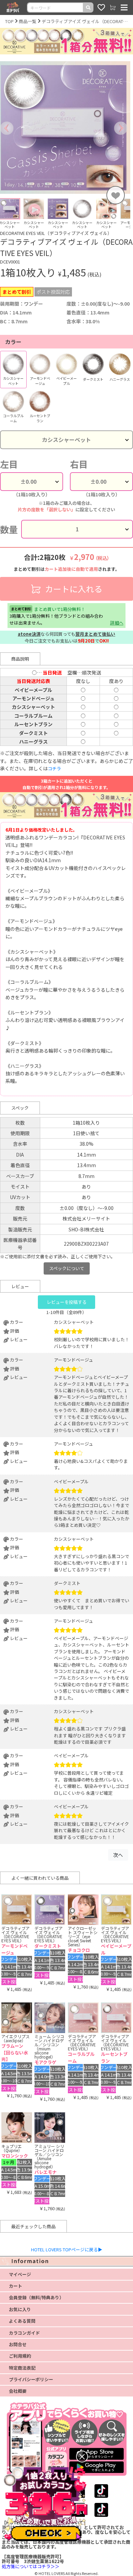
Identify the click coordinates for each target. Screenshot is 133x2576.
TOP (9, 21)
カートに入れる (73, 589)
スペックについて (67, 1268)
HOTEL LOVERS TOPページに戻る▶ (67, 2249)
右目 (79, 464)
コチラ (54, 769)
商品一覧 (28, 21)
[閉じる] (82, 2456)
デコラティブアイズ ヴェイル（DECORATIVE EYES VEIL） (85, 21)
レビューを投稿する (67, 1302)
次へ (118, 1855)
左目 (9, 464)
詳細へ (117, 623)
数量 (9, 529)
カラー (13, 342)
